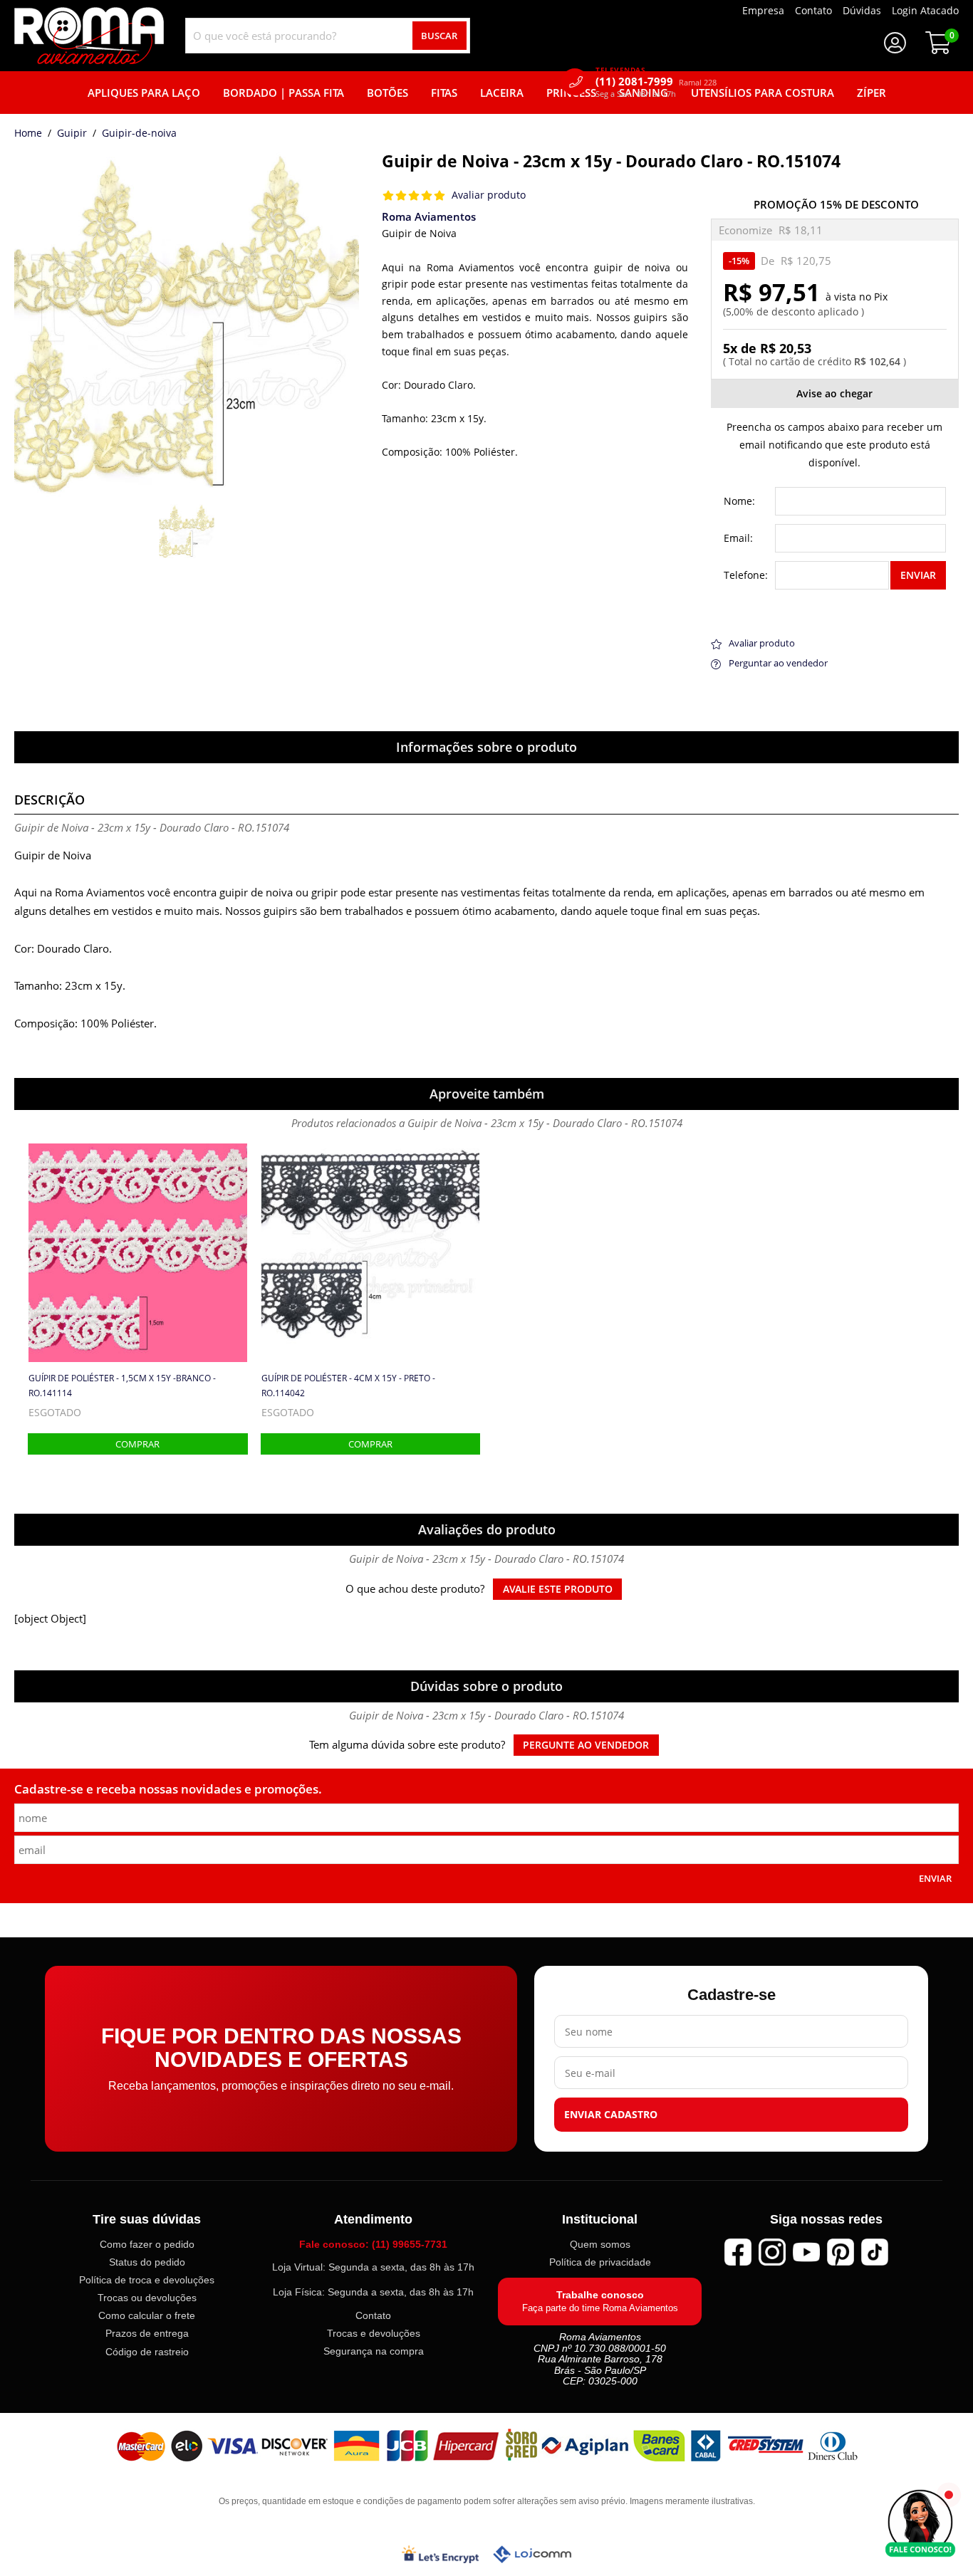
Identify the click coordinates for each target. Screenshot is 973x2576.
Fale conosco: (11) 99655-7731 (373, 2244)
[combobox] (328, 36)
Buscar (439, 36)
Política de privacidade (600, 2262)
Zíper (871, 93)
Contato (373, 2315)
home (28, 134)
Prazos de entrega (147, 2334)
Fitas (444, 93)
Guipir (72, 134)
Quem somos (600, 2244)
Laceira (502, 93)
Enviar (918, 575)
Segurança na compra (374, 2351)
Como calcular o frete (147, 2316)
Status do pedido (147, 2262)
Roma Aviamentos (429, 216)
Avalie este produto (558, 1589)
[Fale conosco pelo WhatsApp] (920, 2523)
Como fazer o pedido (147, 2244)
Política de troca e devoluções (147, 2280)
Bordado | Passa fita (283, 93)
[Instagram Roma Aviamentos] (772, 2252)
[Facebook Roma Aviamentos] (738, 2252)
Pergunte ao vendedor (586, 1745)
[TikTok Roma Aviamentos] (875, 2252)
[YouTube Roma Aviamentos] (806, 2252)
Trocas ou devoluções (147, 2298)
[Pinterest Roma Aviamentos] (841, 2252)
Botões (387, 93)
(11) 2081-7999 (656, 82)
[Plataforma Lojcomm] (532, 2554)
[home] (89, 36)
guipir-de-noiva (139, 134)
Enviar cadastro (611, 2115)
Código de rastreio (147, 2352)
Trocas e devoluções (374, 2333)
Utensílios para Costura (763, 93)
